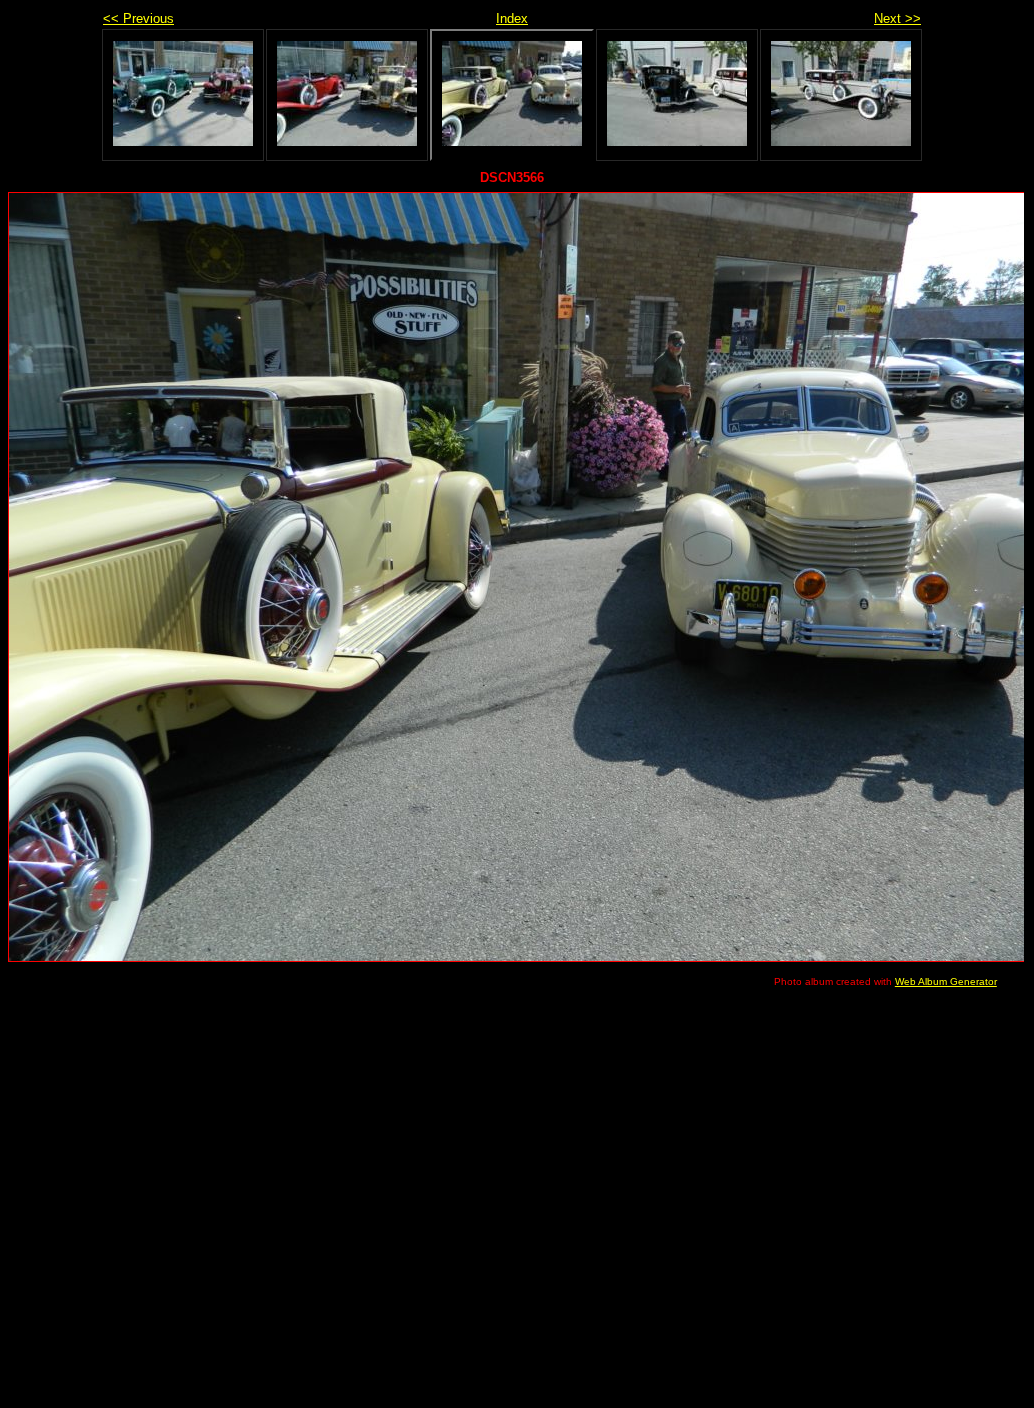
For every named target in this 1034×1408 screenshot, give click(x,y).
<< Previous (138, 18)
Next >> (897, 18)
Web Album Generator (946, 981)
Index (512, 18)
